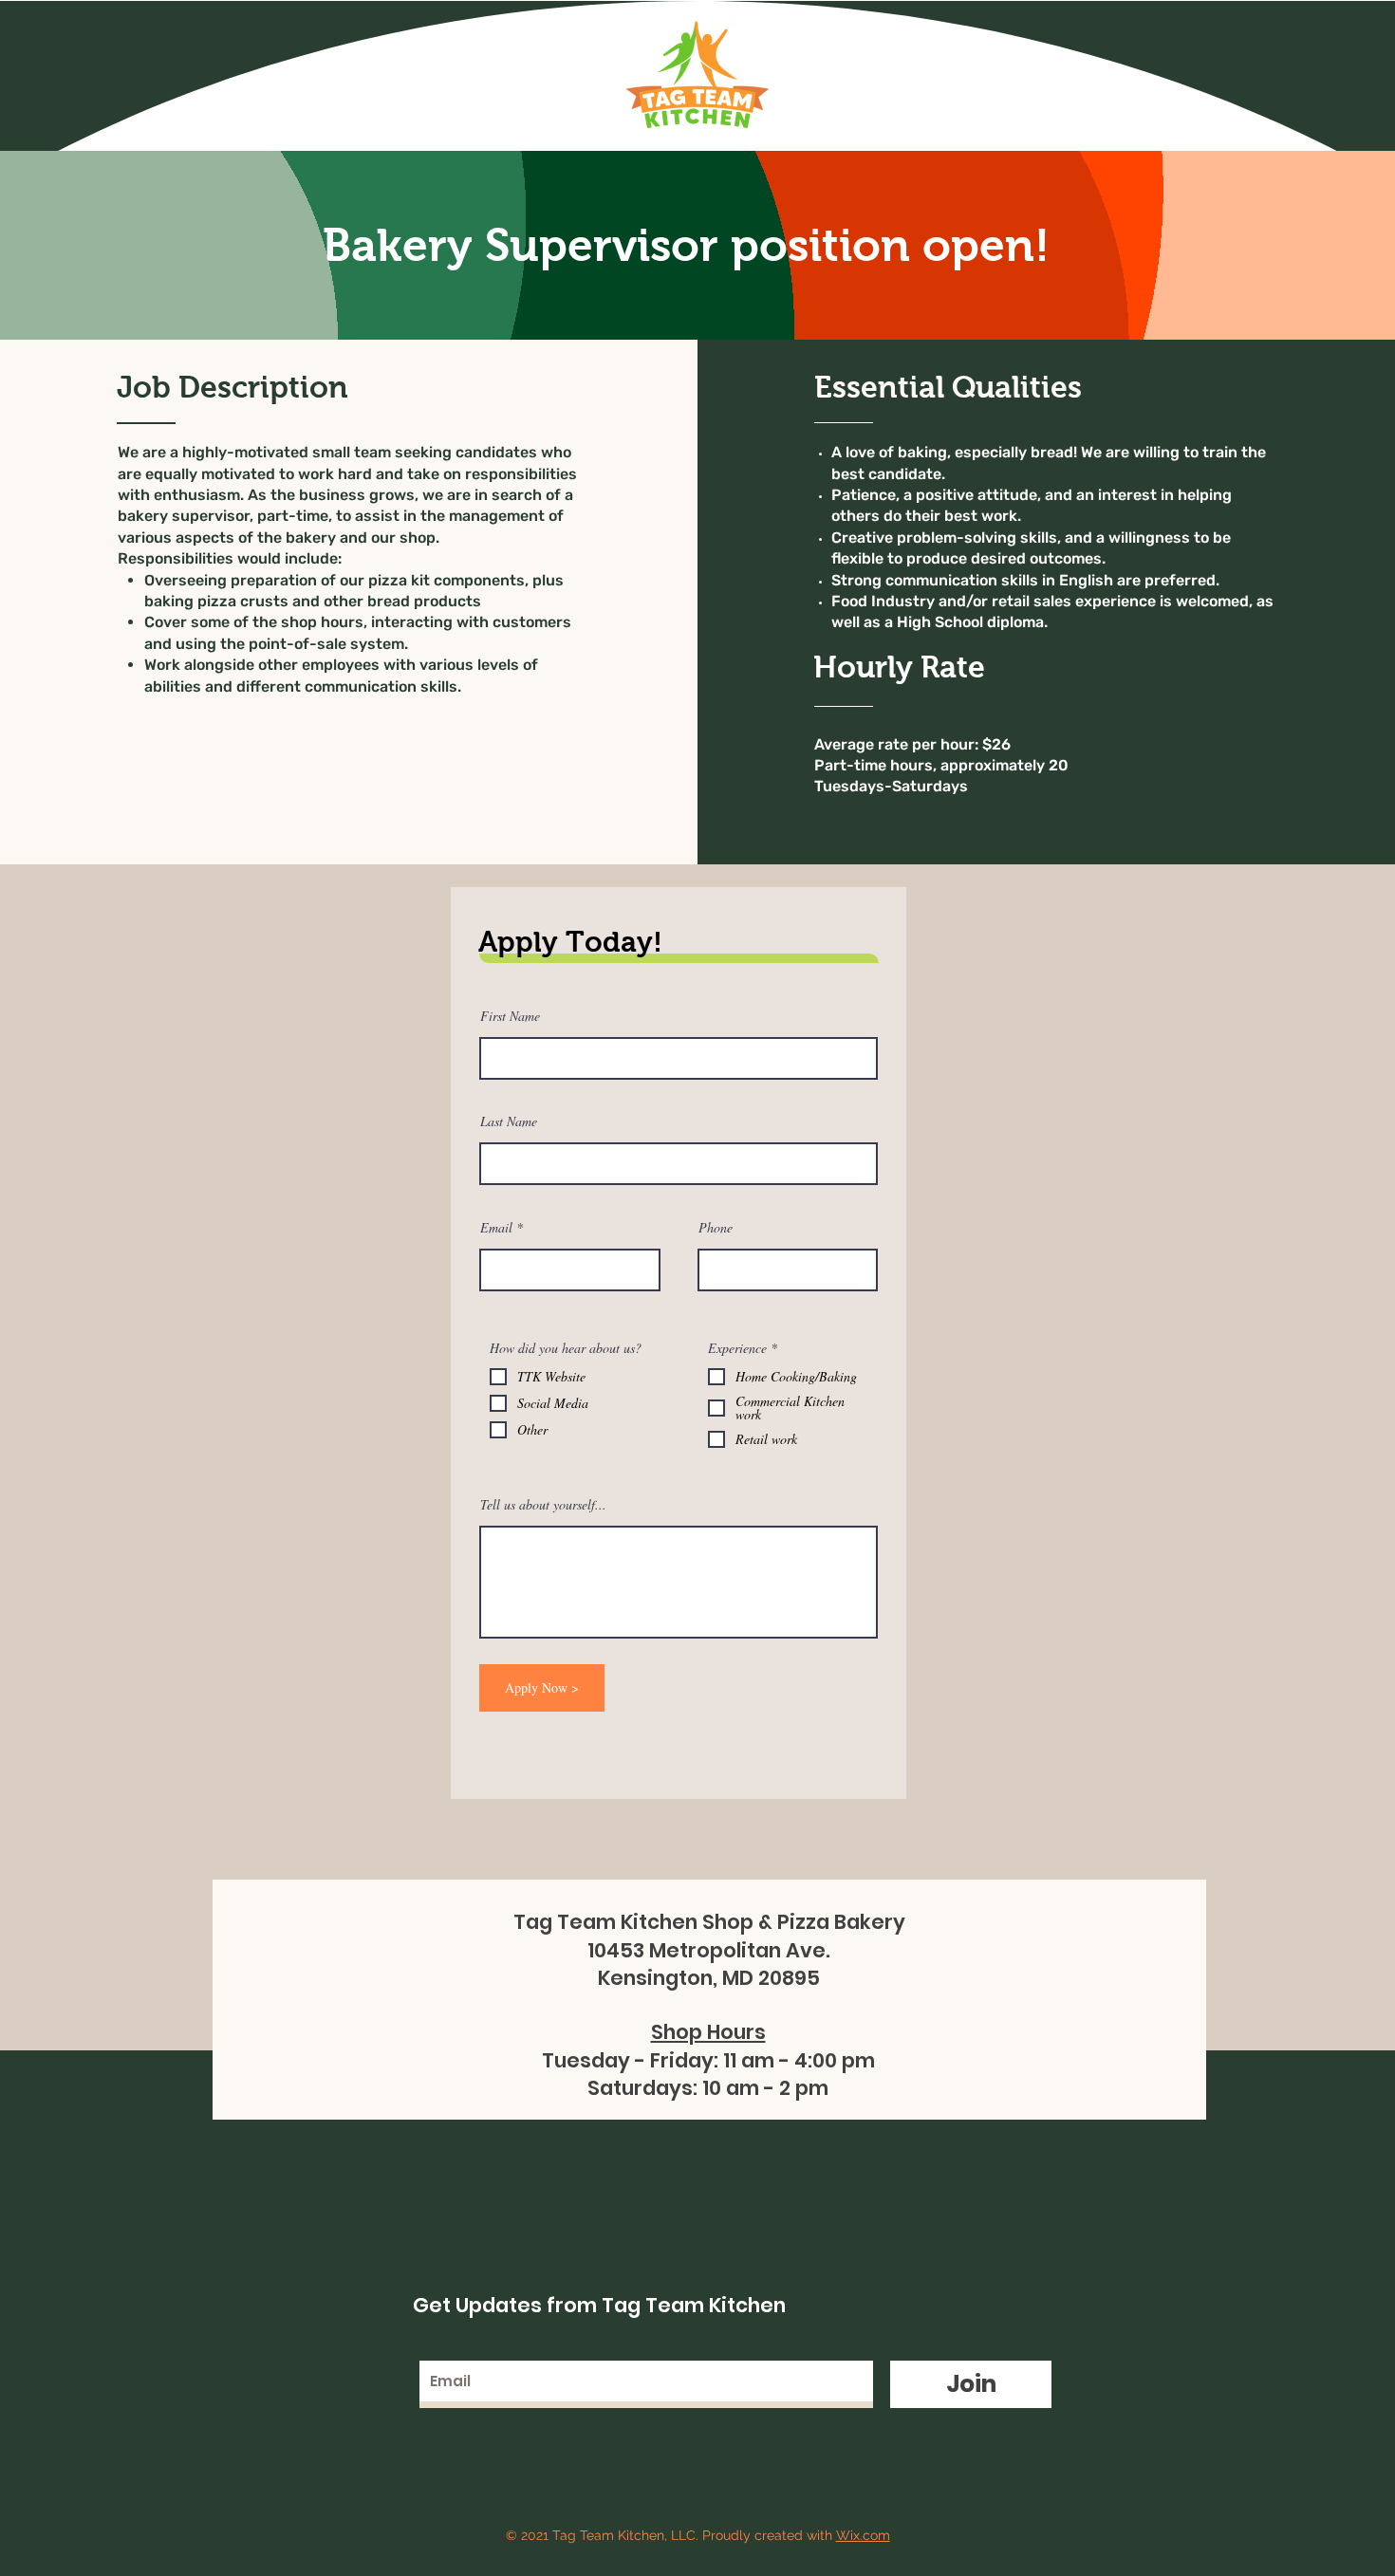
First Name (510, 1016)
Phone (716, 1228)
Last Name (509, 1121)
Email (496, 1228)
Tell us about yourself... (543, 1505)
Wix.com (863, 2535)
